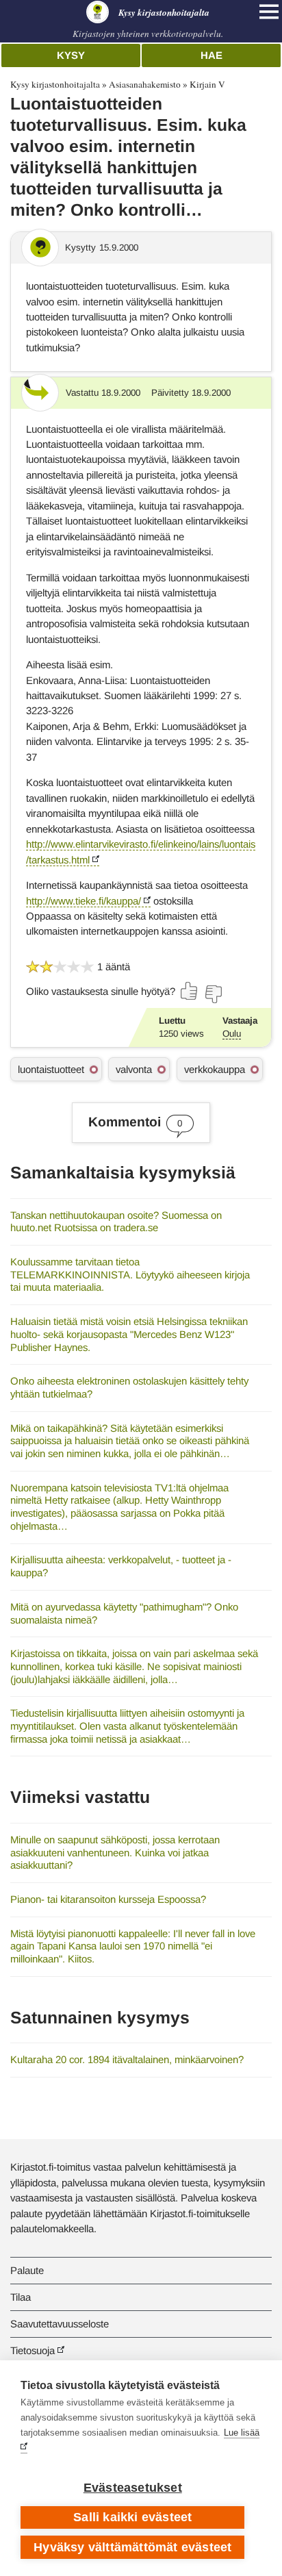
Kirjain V (207, 84)
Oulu (232, 1034)
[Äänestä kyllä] (190, 991)
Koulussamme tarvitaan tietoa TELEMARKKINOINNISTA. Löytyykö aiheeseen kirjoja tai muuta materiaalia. (130, 1274)
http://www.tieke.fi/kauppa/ (84, 901)
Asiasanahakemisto (145, 84)
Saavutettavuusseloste (60, 2324)
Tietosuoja (33, 2350)
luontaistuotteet (51, 1069)
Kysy (71, 55)
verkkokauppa (215, 1069)
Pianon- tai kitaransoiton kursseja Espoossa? (108, 1899)
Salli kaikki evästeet (132, 2517)
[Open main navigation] (269, 12)
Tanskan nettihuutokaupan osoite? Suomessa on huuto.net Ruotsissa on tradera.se (116, 1222)
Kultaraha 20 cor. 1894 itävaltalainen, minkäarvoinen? (127, 2059)
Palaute (27, 2270)
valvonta (134, 1069)
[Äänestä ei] (213, 994)
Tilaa (21, 2297)
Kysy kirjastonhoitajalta (55, 84)
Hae (211, 55)
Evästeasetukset (133, 2488)
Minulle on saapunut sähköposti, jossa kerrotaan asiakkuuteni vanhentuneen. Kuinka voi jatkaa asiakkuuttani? (115, 1852)
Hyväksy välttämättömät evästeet (132, 2547)
